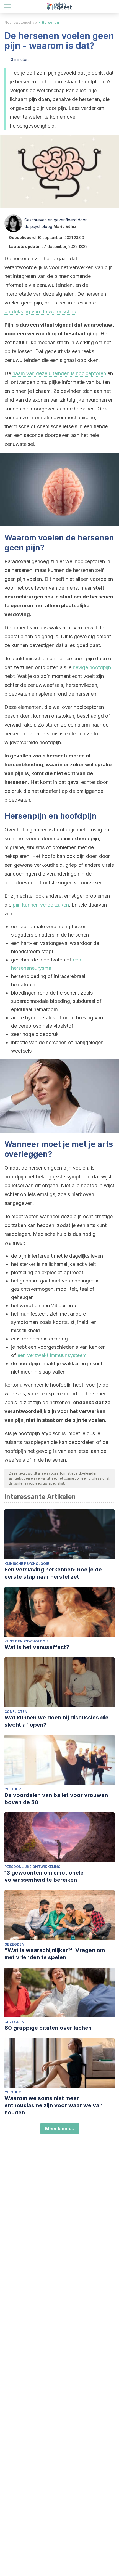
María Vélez (65, 226)
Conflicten (16, 1712)
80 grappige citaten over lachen (48, 2028)
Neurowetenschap (21, 22)
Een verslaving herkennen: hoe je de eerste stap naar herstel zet (53, 1573)
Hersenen (50, 22)
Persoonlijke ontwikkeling (33, 1867)
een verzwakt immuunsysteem (52, 1355)
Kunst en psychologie (27, 1641)
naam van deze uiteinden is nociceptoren (59, 373)
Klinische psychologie (27, 1564)
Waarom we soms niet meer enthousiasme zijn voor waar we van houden (54, 2105)
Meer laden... (60, 2129)
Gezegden (14, 1944)
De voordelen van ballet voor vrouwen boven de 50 (56, 1799)
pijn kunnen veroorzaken (41, 905)
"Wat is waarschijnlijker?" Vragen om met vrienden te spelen (55, 1954)
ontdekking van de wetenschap (40, 312)
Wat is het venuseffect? (37, 1647)
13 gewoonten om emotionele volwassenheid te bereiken (44, 1876)
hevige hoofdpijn (92, 667)
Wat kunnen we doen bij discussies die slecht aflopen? (56, 1721)
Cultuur (13, 1789)
